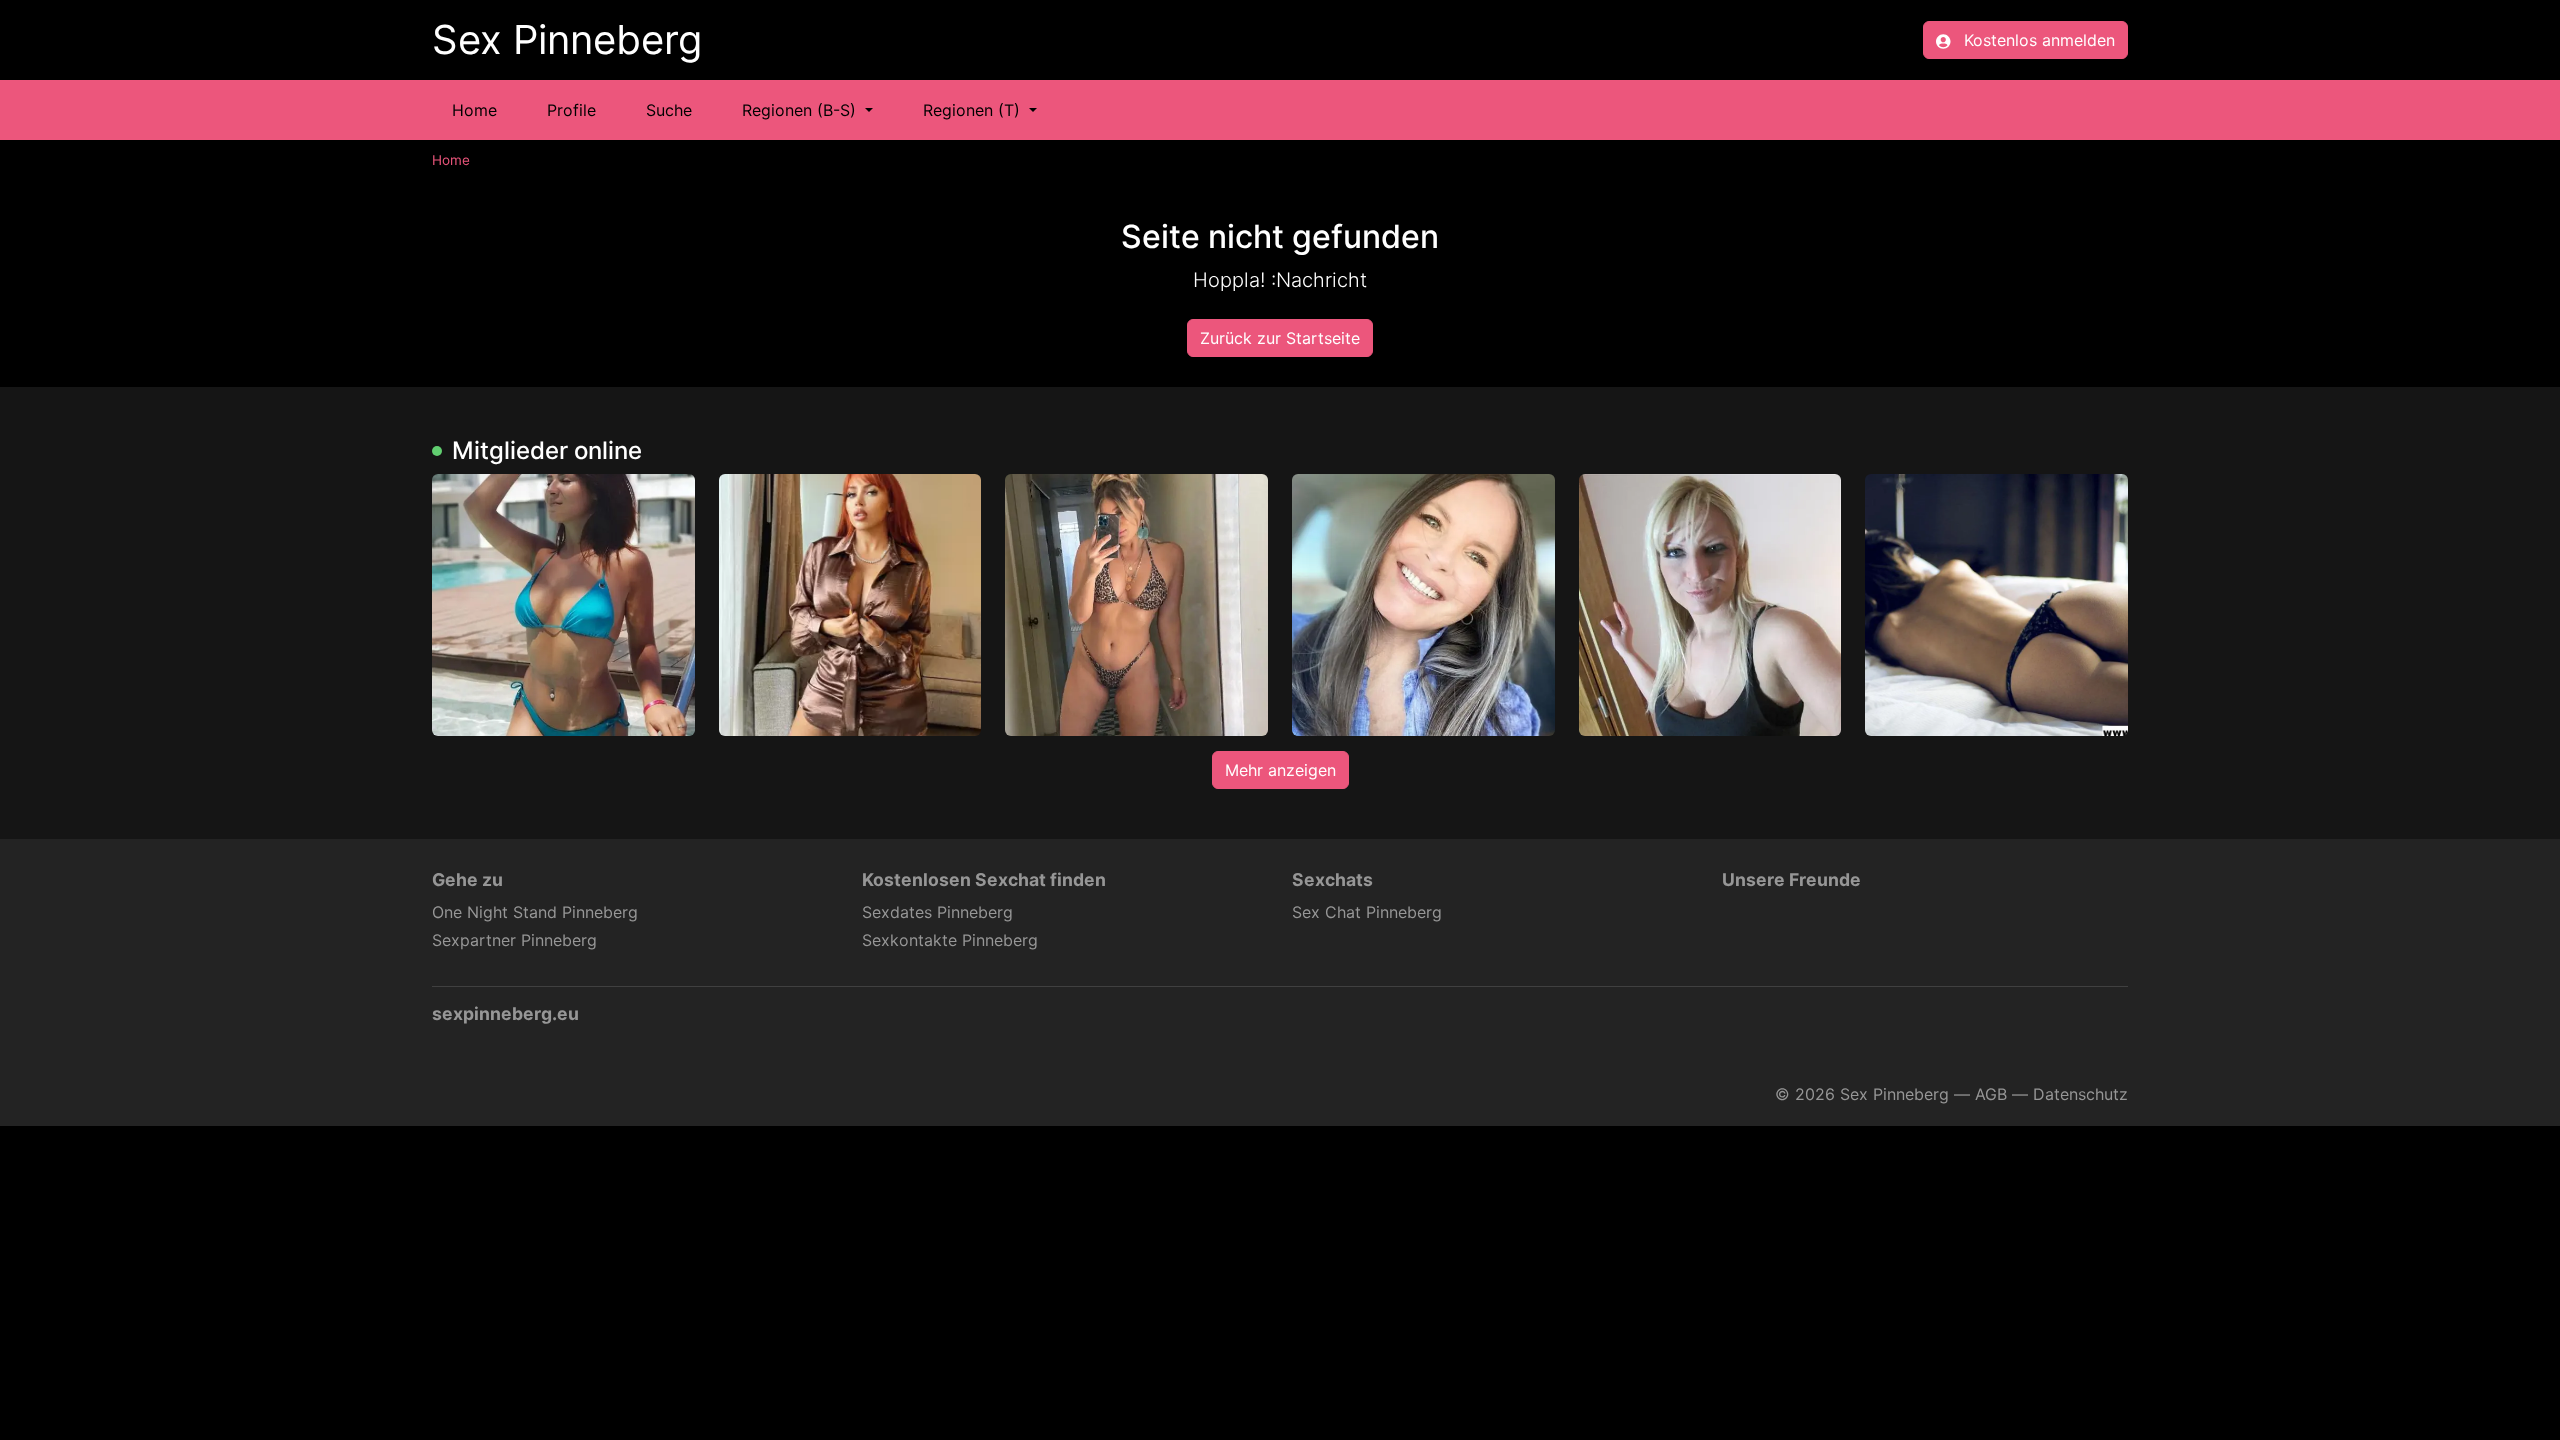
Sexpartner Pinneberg (514, 940)
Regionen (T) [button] (974, 110)
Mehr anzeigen (1280, 770)
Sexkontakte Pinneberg (950, 940)
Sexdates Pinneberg (937, 912)
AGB (1991, 1094)
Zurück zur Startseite (1280, 338)
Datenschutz (2080, 1094)
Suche (669, 110)
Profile (571, 110)
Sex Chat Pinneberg (1367, 912)
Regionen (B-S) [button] (801, 110)
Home (474, 110)
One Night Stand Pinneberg (535, 912)
